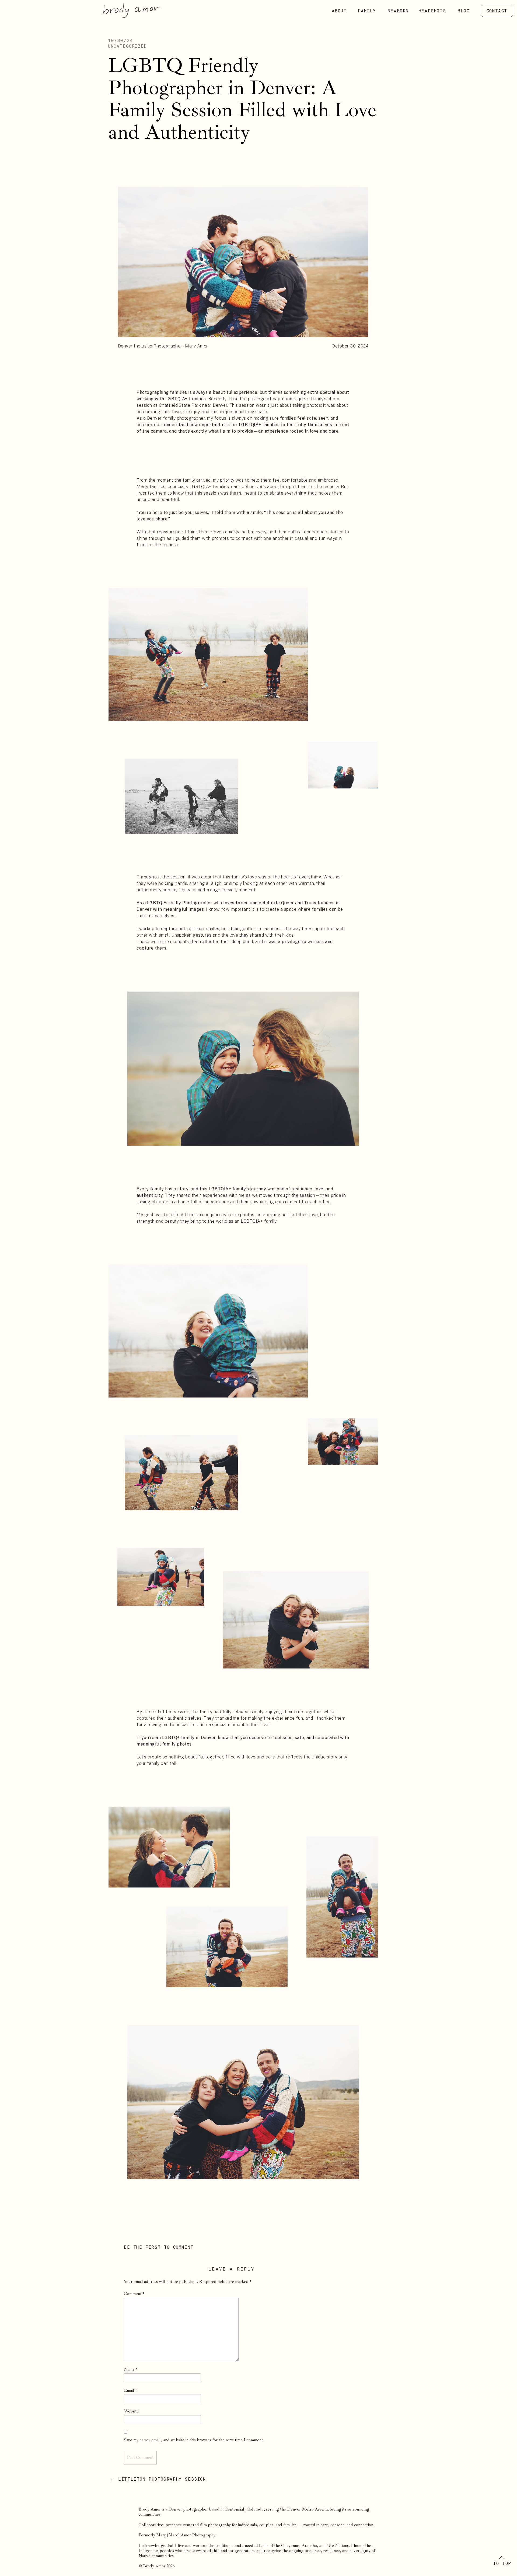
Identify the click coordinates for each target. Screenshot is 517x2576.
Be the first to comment (159, 2247)
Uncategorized (127, 46)
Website (131, 2411)
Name (131, 2369)
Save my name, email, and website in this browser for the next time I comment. (194, 2440)
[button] (502, 2558)
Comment (134, 2294)
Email (130, 2390)
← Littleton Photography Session (158, 2479)
